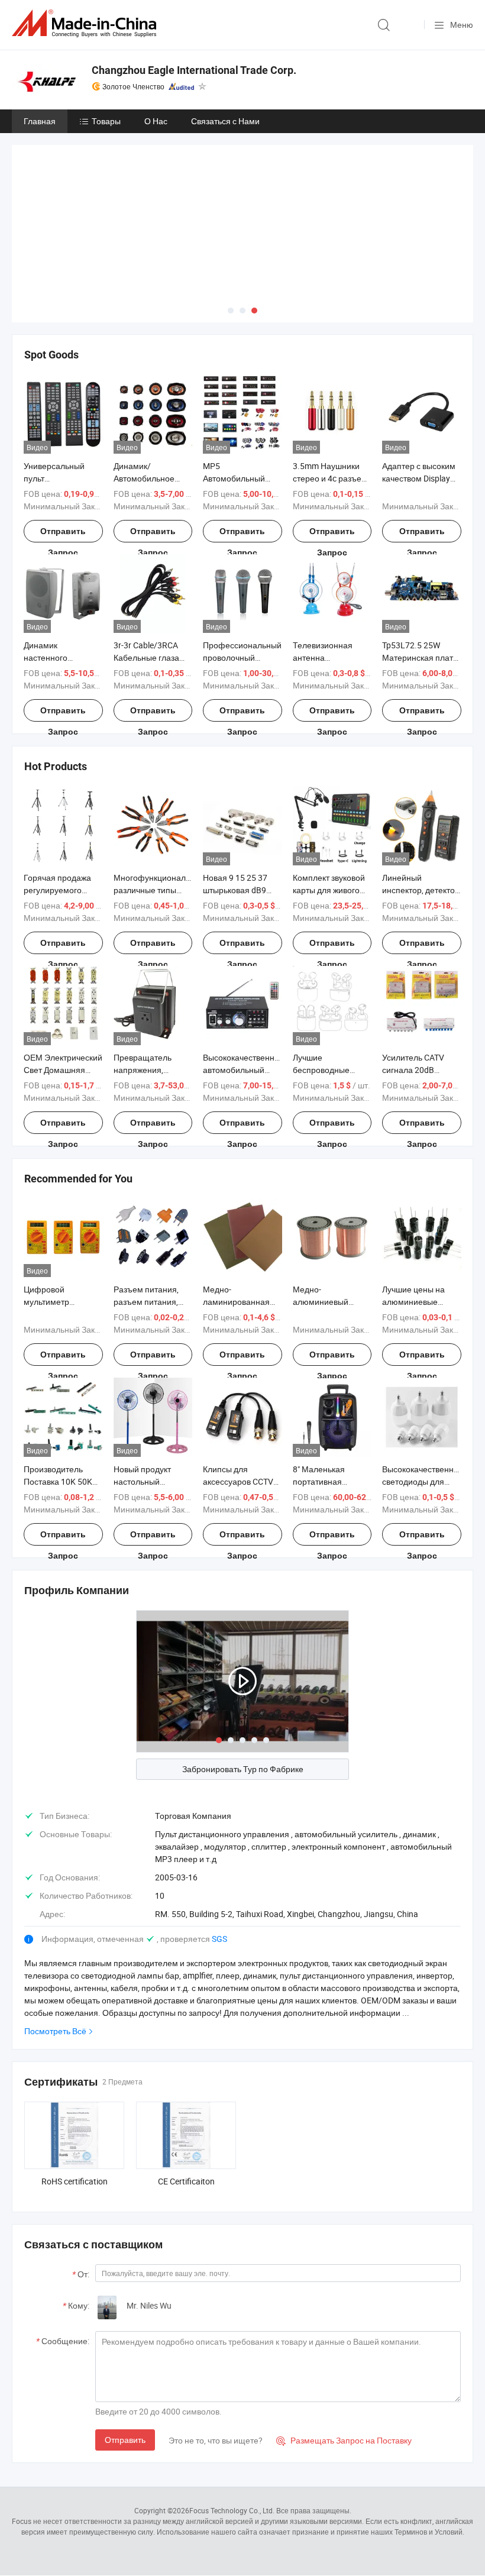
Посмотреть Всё (55, 2031)
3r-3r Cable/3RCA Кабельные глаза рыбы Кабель (146, 657)
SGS (219, 1939)
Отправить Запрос (63, 534)
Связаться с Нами (225, 121)
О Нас (156, 121)
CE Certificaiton (186, 2181)
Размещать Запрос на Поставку (344, 2440)
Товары (106, 121)
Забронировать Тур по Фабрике (243, 1769)
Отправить (125, 2440)
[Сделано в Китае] (86, 23)
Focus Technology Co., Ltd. (232, 2510)
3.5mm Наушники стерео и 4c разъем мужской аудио (330, 478)
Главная (40, 121)
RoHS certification (75, 2181)
